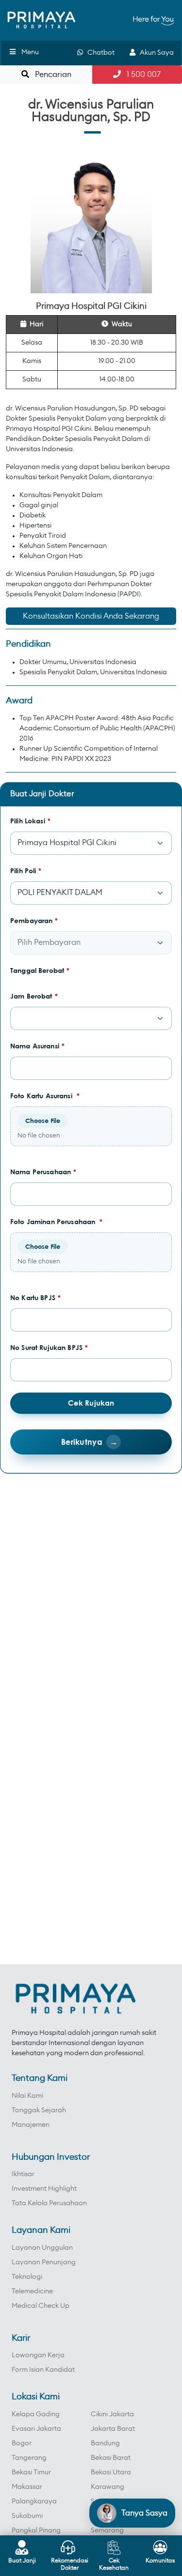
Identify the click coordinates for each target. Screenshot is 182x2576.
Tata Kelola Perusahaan (49, 2203)
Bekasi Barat (111, 2458)
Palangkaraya (34, 2501)
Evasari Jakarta (36, 2429)
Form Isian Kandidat (43, 2370)
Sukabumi (27, 2516)
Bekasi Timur (31, 2472)
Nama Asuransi (37, 1046)
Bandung (105, 2443)
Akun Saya (155, 53)
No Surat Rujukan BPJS (49, 1347)
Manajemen (31, 2125)
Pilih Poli (26, 871)
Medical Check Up (41, 2306)
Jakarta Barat (113, 2429)
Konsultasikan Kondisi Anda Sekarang (91, 616)
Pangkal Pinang (36, 2531)
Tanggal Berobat (40, 970)
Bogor (22, 2443)
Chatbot (99, 53)
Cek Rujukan (91, 1403)
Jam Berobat (34, 996)
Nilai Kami (27, 2096)
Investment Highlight (44, 2189)
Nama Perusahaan (43, 1172)
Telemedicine (32, 2291)
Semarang (107, 2531)
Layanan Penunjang (44, 2262)
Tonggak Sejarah (39, 2110)
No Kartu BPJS (35, 1297)
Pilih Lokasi (30, 821)
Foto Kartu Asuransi (45, 1096)
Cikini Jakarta (112, 2414)
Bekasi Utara (111, 2472)
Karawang (108, 2487)
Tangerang (29, 2458)
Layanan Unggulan (42, 2248)
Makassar (27, 2487)
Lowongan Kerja (38, 2355)
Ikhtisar (23, 2174)
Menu (30, 52)
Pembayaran (34, 920)
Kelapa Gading (36, 2414)
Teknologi (27, 2277)
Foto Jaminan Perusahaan (57, 1221)
